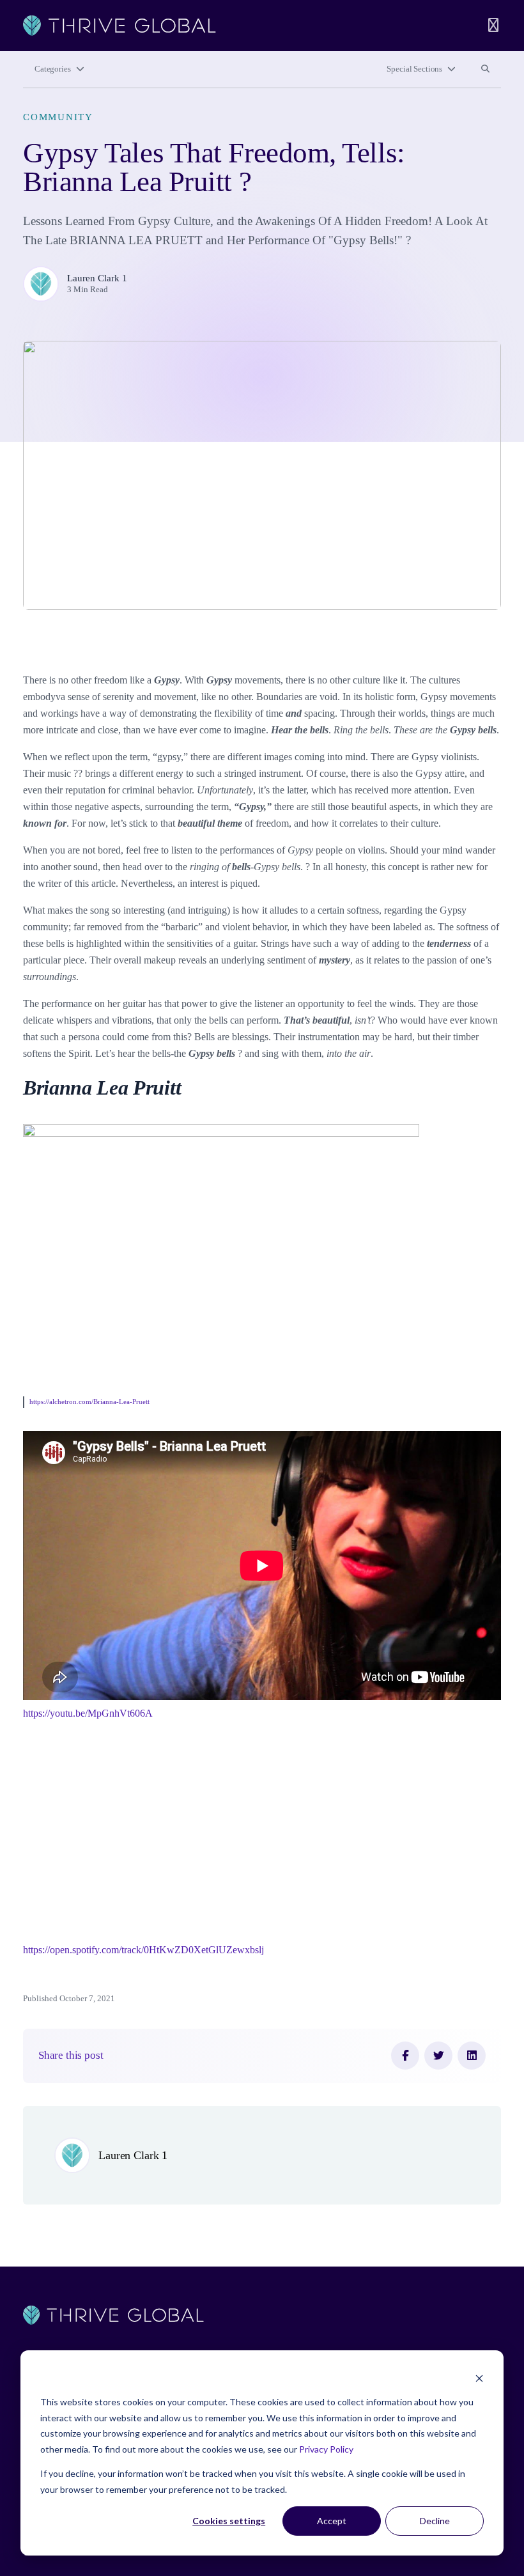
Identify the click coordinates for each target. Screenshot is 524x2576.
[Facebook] (405, 2056)
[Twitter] (438, 2056)
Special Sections (414, 69)
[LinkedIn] (472, 2056)
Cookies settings (229, 2521)
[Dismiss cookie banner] (479, 2378)
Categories (53, 69)
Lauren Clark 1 (97, 278)
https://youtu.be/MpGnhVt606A (88, 1713)
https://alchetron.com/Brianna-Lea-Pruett (89, 1401)
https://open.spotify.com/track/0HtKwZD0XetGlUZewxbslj (143, 1950)
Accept (332, 2521)
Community (58, 117)
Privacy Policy (326, 2449)
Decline (435, 2521)
